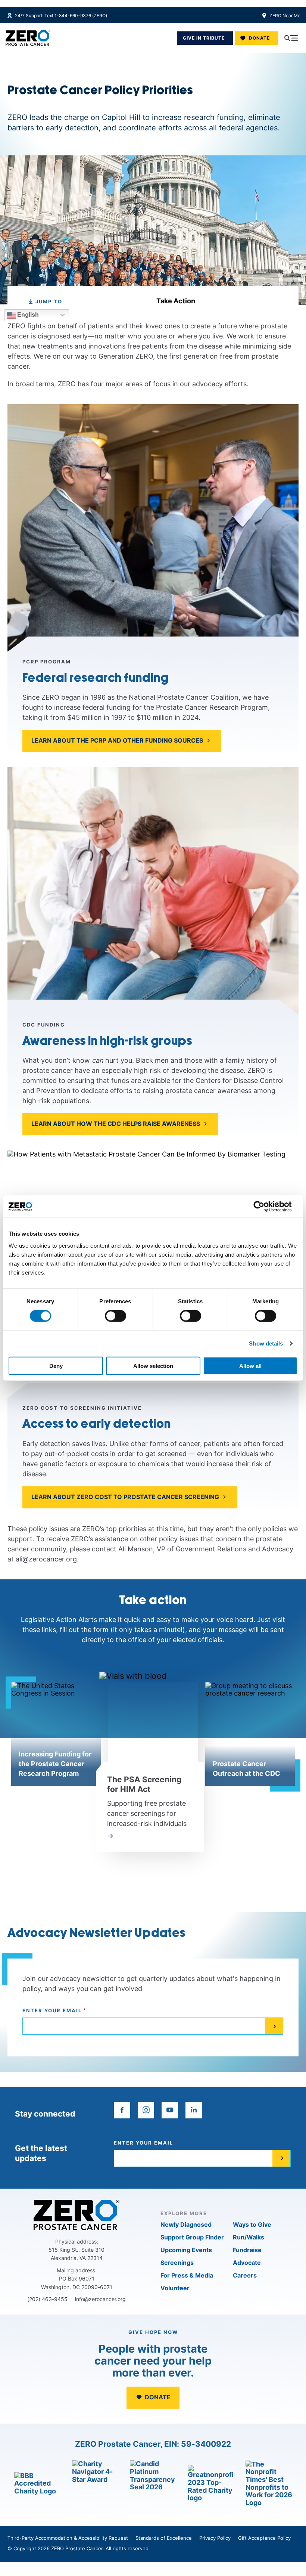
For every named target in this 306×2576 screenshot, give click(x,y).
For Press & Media (187, 2275)
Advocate (247, 2263)
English (27, 315)
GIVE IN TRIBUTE (204, 38)
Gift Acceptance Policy (264, 2538)
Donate (259, 38)
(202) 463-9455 (47, 2299)
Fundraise (247, 2250)
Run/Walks (249, 2237)
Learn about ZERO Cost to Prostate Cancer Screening (125, 1497)
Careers (245, 2275)
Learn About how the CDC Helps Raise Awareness (116, 1124)
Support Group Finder (192, 2237)
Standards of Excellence (164, 2538)
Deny (56, 1366)
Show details (266, 1343)
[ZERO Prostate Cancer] (28, 38)
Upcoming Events (186, 2250)
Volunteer (175, 2288)
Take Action (176, 301)
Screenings (177, 2263)
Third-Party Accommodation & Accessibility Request (68, 2538)
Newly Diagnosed (186, 2224)
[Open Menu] (291, 38)
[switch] (115, 1316)
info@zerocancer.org (100, 2299)
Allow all (250, 1366)
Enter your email (52, 2011)
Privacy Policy (215, 2538)
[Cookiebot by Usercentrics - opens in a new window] (265, 1207)
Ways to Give (252, 2224)
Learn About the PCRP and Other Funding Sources (117, 740)
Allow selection (153, 1366)
